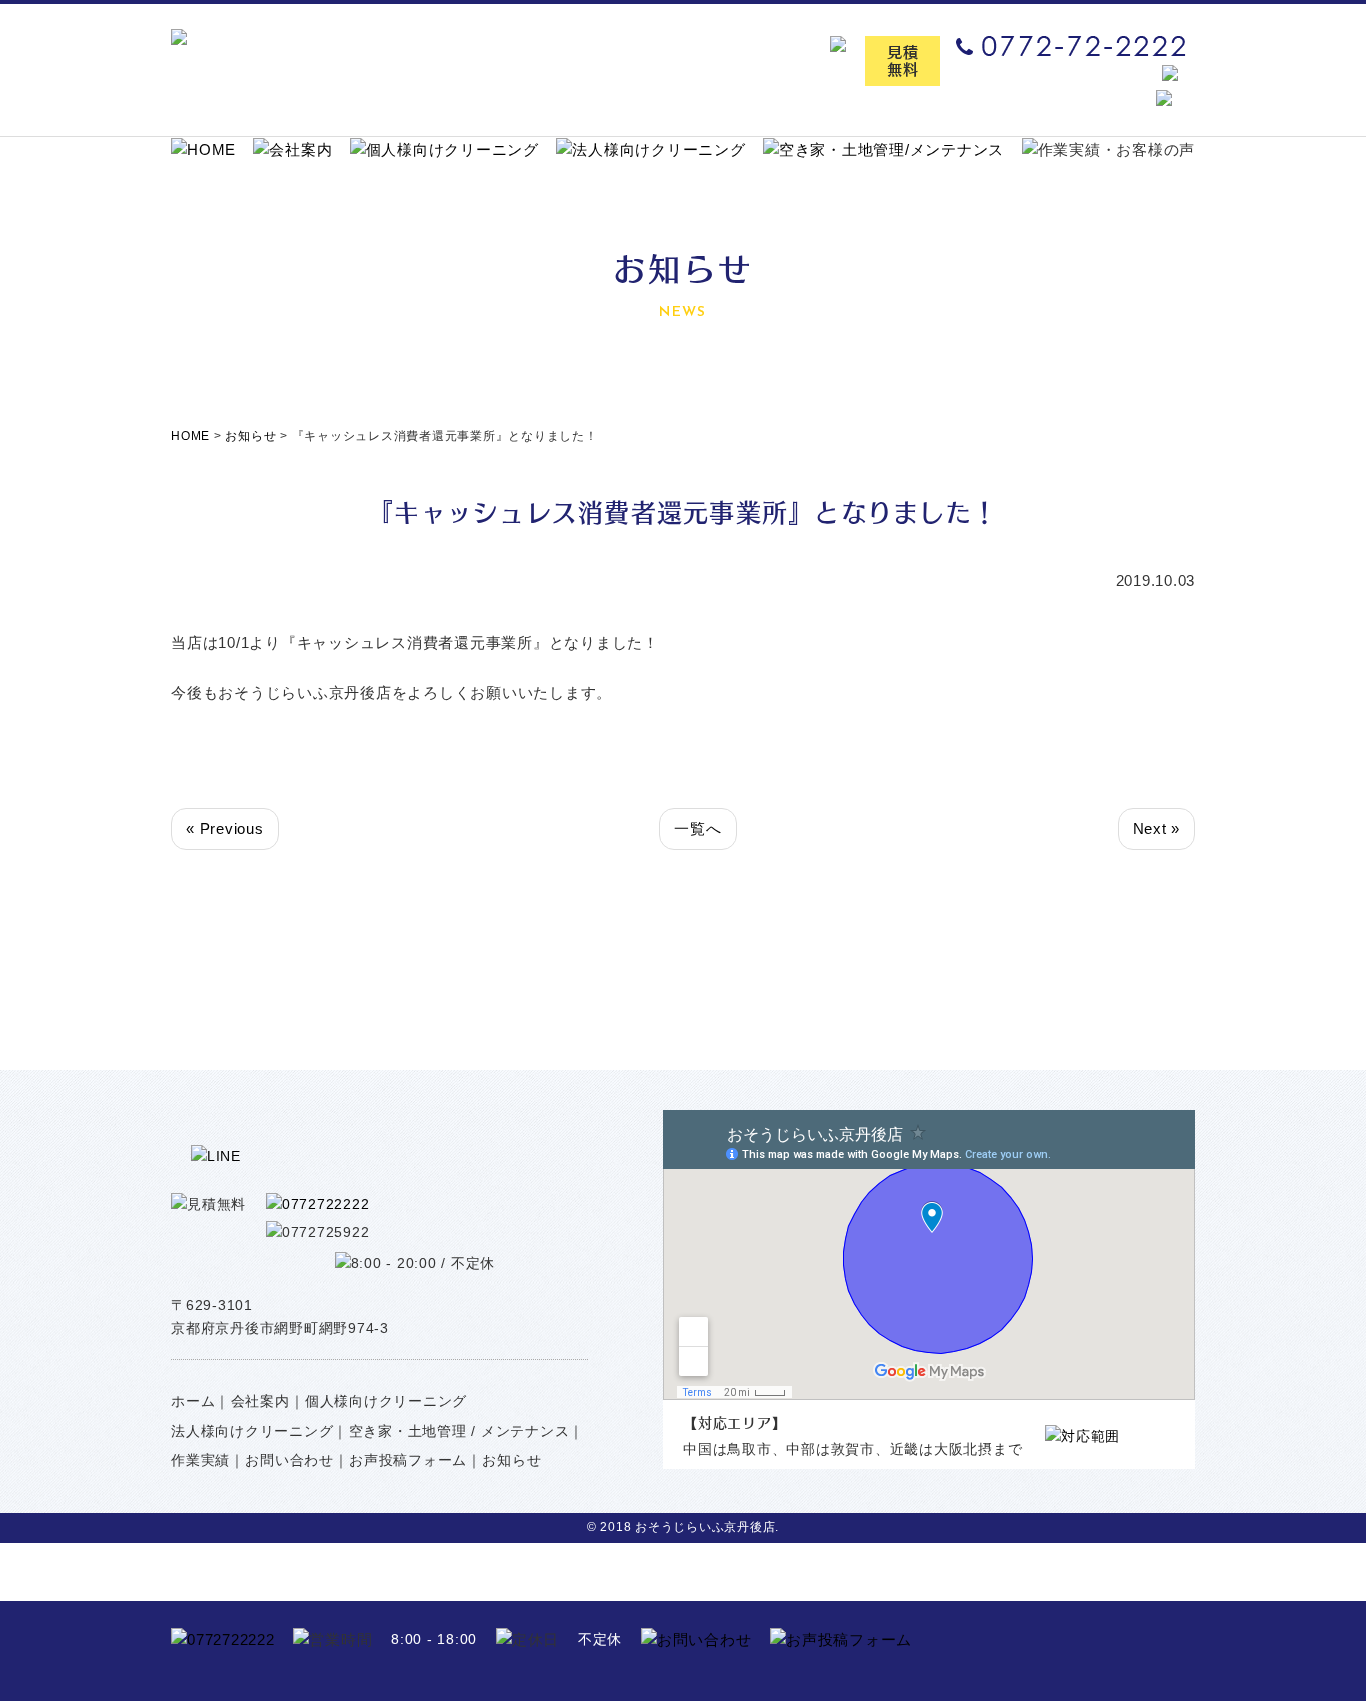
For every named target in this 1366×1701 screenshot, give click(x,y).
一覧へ (697, 828)
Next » (1157, 828)
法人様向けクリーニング (252, 1431)
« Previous (225, 828)
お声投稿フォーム (408, 1460)
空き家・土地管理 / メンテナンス (459, 1431)
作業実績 (200, 1460)
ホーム (193, 1401)
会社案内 (260, 1401)
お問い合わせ (289, 1460)
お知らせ (511, 1460)
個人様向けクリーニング (386, 1401)
